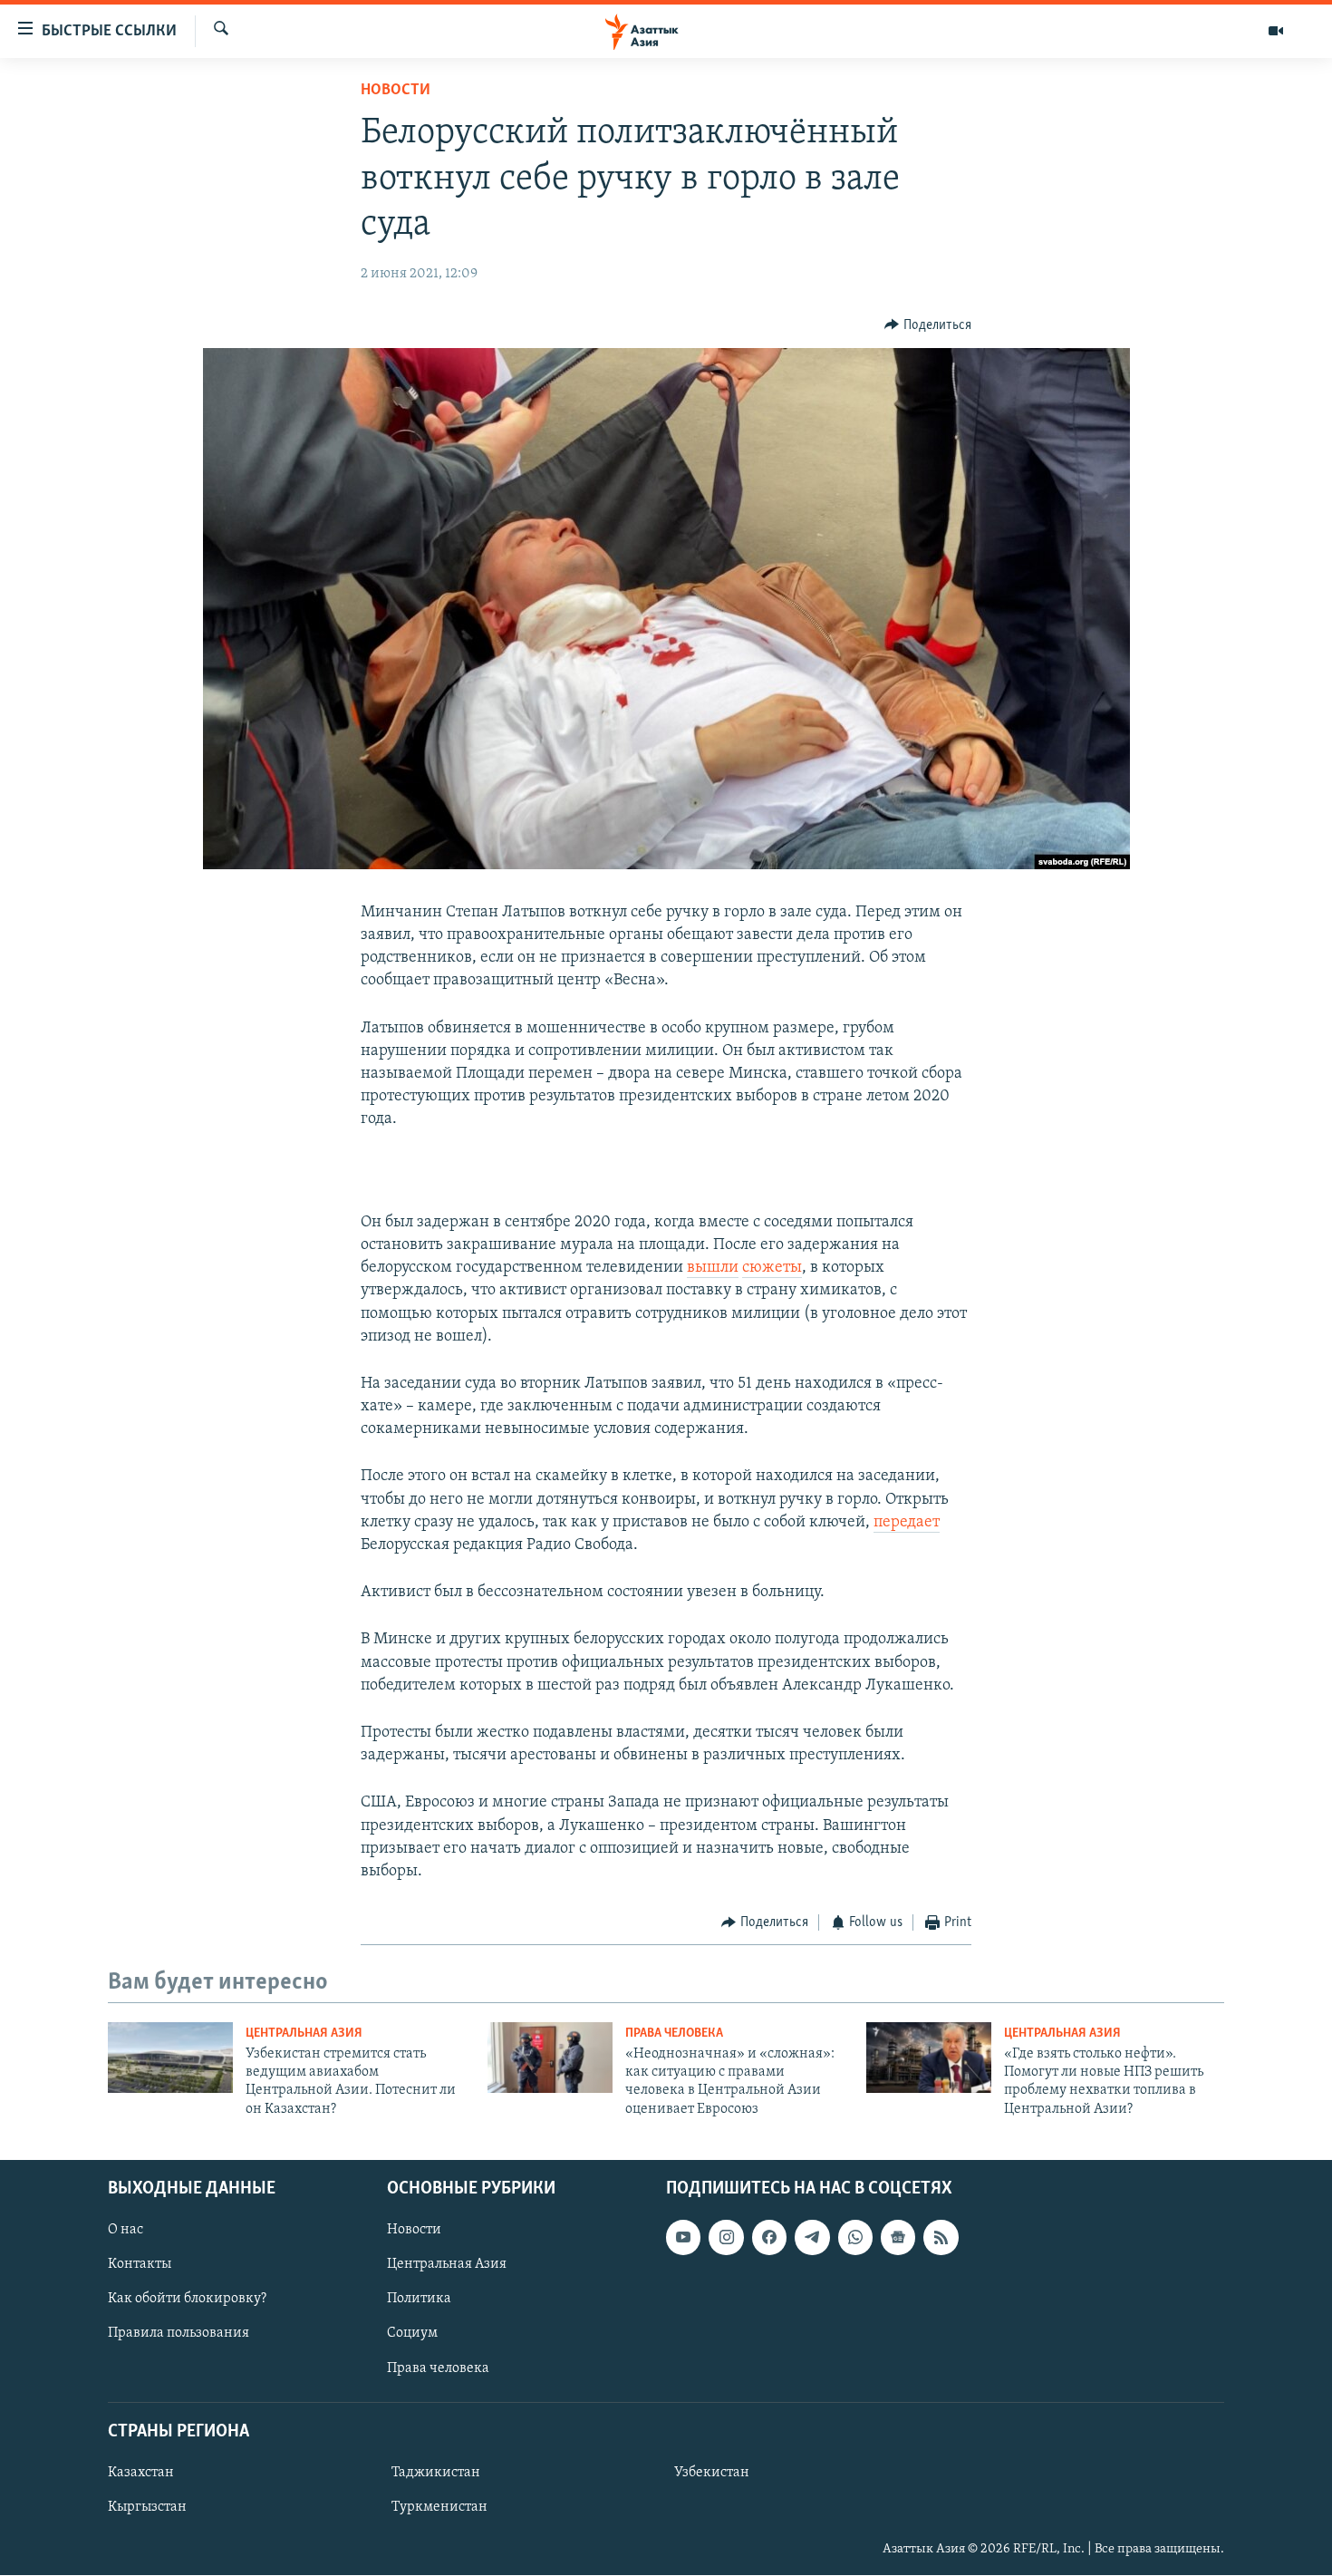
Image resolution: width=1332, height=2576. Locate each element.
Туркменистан (439, 2507)
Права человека (674, 2034)
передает (907, 1523)
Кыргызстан (147, 2507)
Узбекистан (712, 2473)
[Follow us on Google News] (898, 2238)
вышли (713, 1268)
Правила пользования (179, 2334)
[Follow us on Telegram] (812, 2238)
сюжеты (772, 1268)
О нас (125, 2231)
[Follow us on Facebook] (769, 2238)
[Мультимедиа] (1276, 31)
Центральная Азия (304, 2034)
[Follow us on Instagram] (726, 2238)
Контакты (140, 2265)
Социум (412, 2334)
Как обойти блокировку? (187, 2300)
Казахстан (141, 2473)
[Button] (928, 325)
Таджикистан (436, 2473)
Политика (419, 2300)
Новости (396, 91)
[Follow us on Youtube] (683, 2238)
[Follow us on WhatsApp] (855, 2238)
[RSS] (941, 2238)
